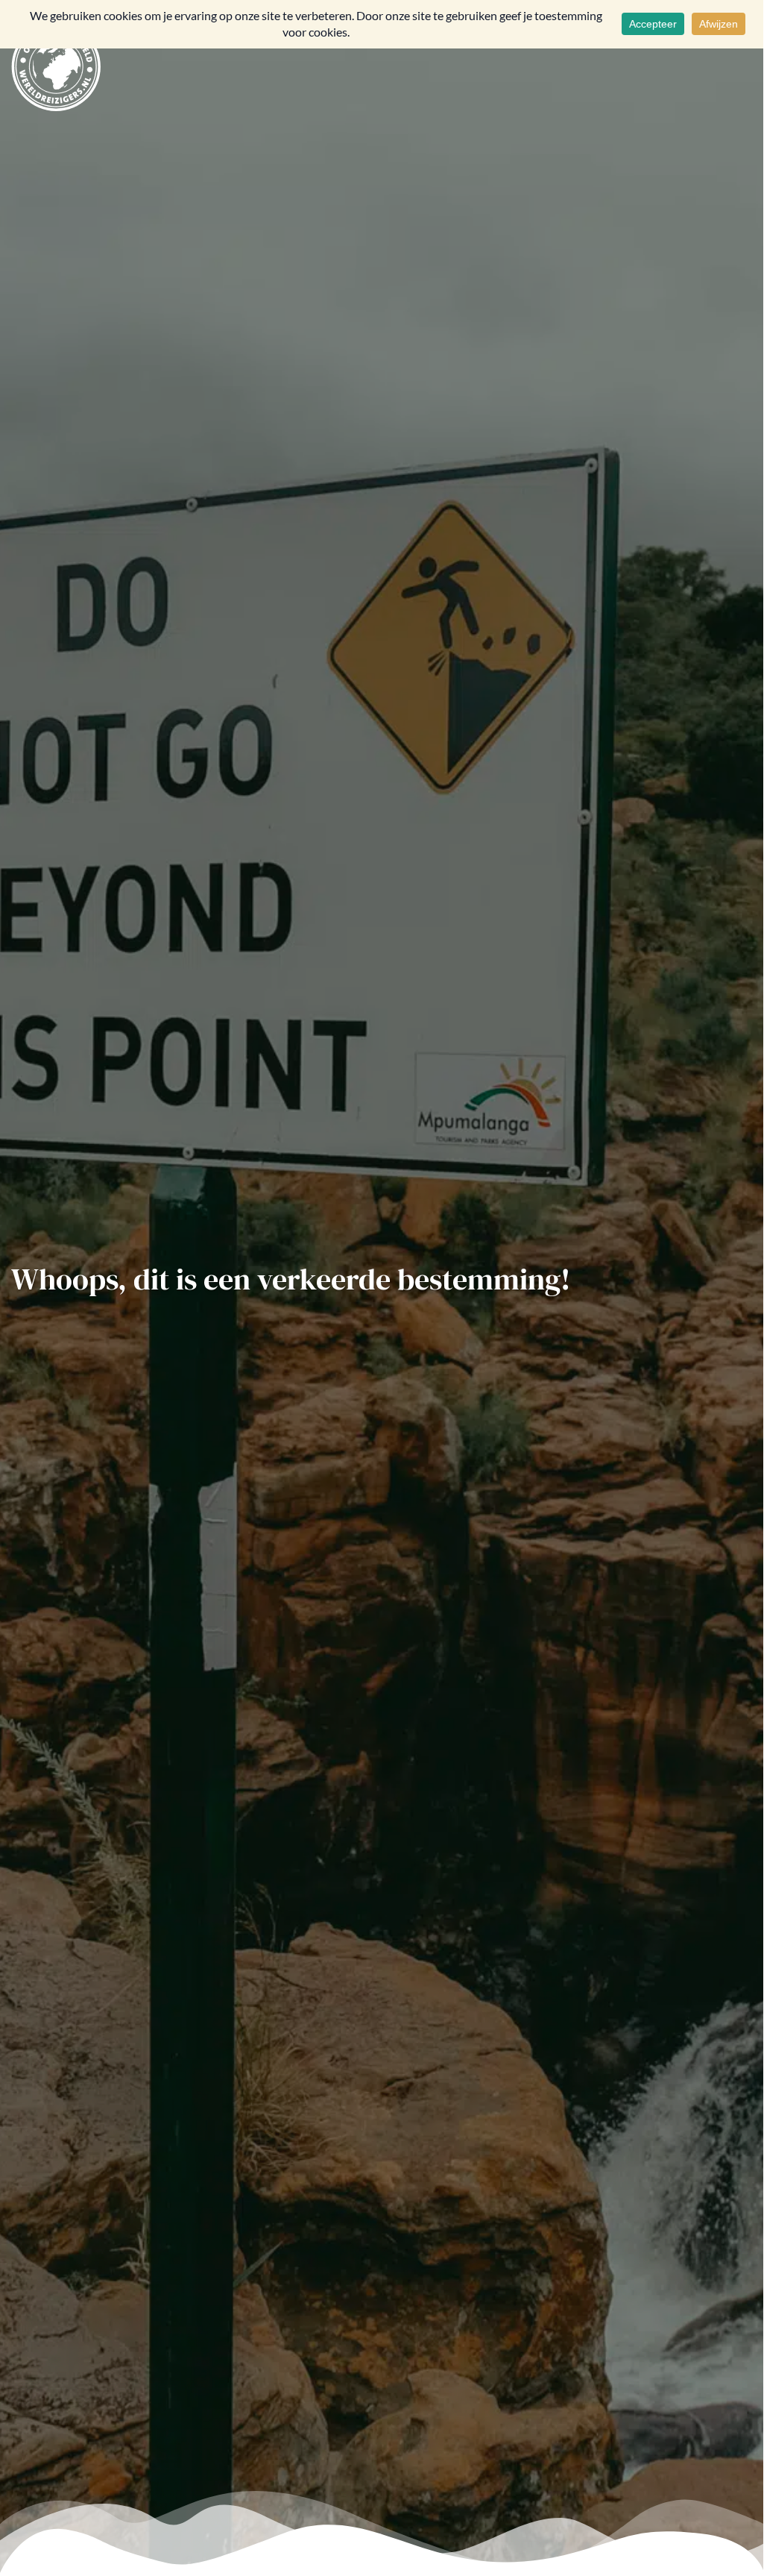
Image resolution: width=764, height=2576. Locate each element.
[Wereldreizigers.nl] (56, 65)
